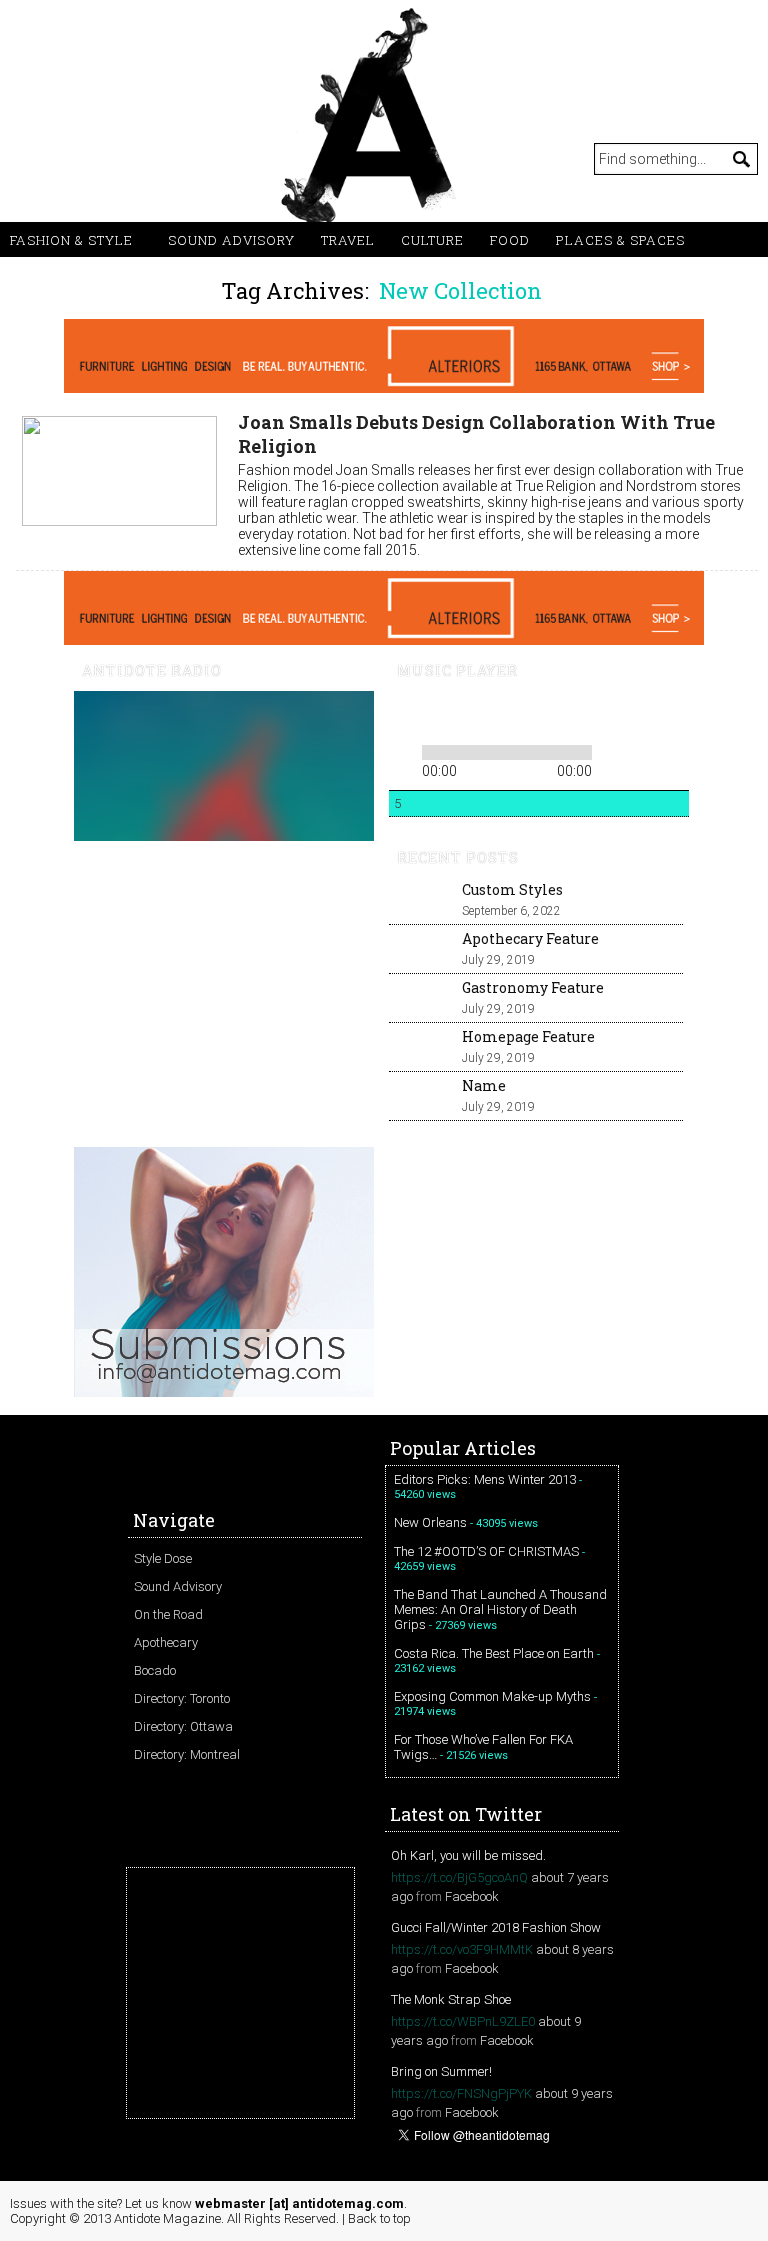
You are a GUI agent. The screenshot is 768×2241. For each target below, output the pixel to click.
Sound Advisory (231, 240)
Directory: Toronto (182, 1698)
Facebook (472, 1896)
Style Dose (163, 1558)
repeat (611, 749)
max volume (606, 715)
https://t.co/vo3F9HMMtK (462, 1949)
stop (499, 715)
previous (403, 715)
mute (532, 715)
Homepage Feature (528, 1036)
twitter (70, 158)
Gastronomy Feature (533, 987)
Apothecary (166, 1642)
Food (510, 240)
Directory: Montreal (187, 1754)
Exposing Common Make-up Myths (492, 1696)
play (437, 715)
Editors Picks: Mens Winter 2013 (485, 1479)
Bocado (155, 1670)
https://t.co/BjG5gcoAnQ (459, 1877)
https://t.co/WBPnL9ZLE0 (463, 2021)
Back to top (379, 2218)
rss (30, 158)
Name (484, 1085)
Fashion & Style (71, 240)
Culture (432, 240)
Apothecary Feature (530, 938)
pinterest (110, 158)
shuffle (641, 749)
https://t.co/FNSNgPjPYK (461, 2093)
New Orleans (430, 1522)
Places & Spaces (620, 240)
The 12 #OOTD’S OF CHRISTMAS (486, 1551)
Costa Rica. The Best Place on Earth (494, 1653)
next (471, 715)
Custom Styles (512, 889)
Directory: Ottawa (183, 1726)
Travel (348, 240)
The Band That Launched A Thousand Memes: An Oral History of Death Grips (500, 1609)
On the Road (168, 1614)
